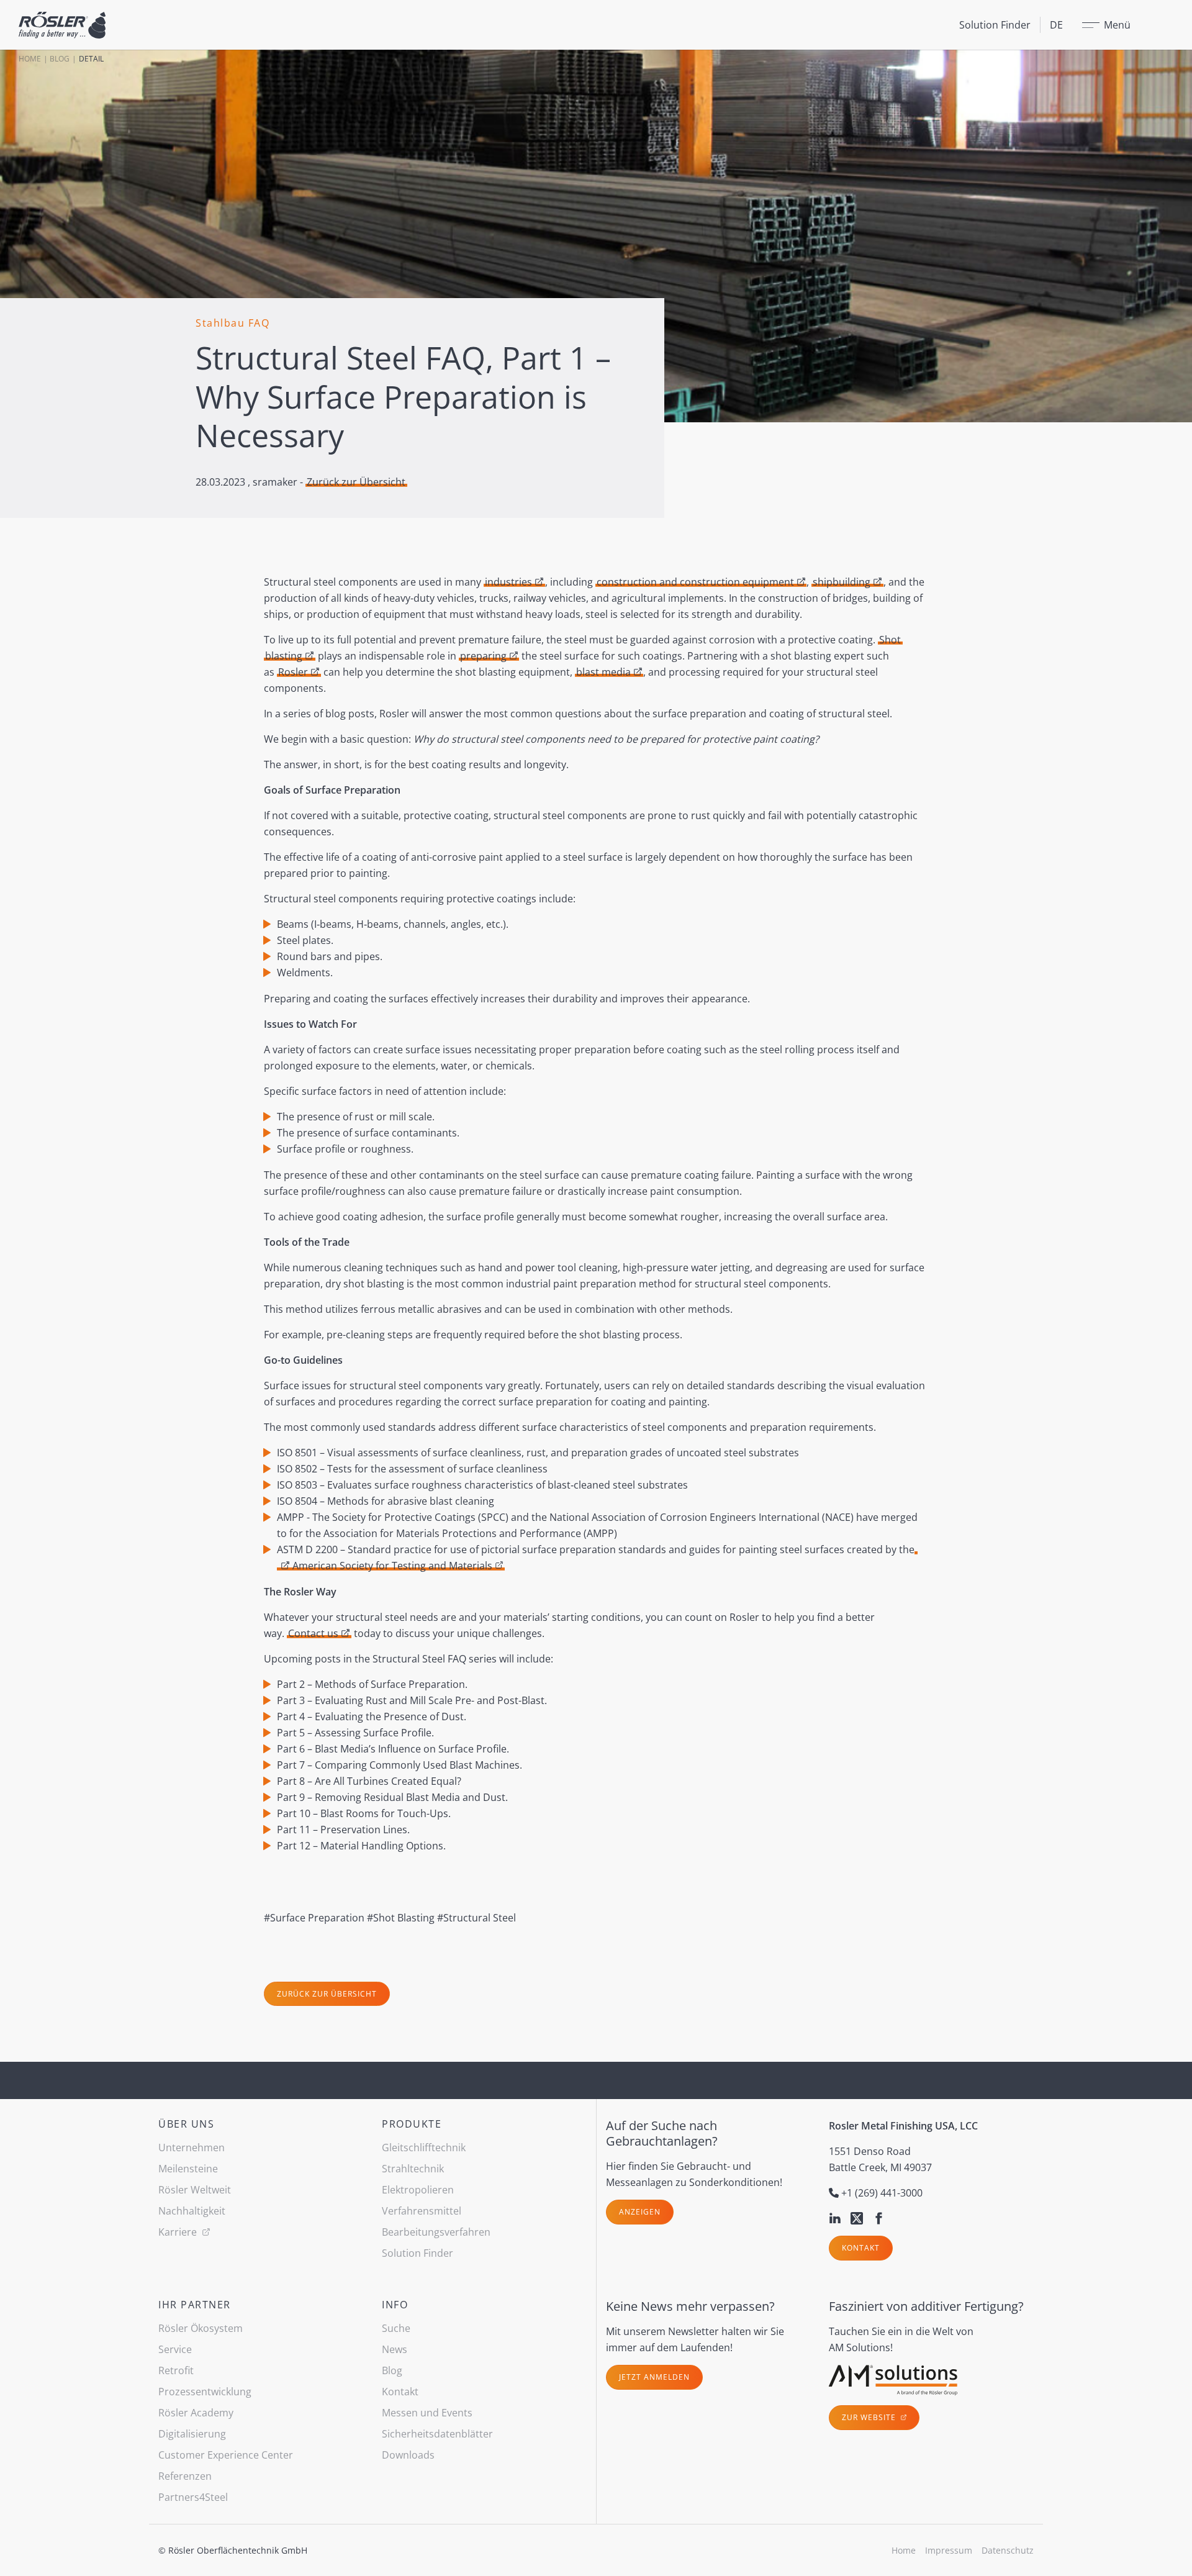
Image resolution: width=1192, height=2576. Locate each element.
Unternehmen (192, 2147)
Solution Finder (995, 25)
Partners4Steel (193, 2497)
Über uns (186, 2124)
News (395, 2349)
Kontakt (861, 2248)
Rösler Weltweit (195, 2190)
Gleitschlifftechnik (424, 2147)
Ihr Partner (195, 2305)
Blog (60, 59)
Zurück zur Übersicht (356, 482)
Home (30, 59)
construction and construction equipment (695, 582)
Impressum (949, 2550)
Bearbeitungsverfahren (436, 2232)
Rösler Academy (196, 2413)
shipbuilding (842, 582)
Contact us (313, 1633)
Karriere (179, 2232)
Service (175, 2349)
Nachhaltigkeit (192, 2211)
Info (395, 2305)
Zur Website (870, 2417)
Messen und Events (427, 2413)
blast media (603, 672)
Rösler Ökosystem (201, 2328)
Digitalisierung (192, 2434)
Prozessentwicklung (205, 2392)
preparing (483, 656)
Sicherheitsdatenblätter (437, 2434)
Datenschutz (1008, 2550)
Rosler (293, 672)
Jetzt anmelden (654, 2377)
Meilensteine (188, 2169)
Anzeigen (640, 2212)
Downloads (408, 2455)
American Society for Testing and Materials (392, 1566)
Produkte (412, 2124)
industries (508, 582)
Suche (396, 2328)
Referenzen (185, 2476)
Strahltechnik (413, 2169)
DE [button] (1056, 25)
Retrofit (176, 2370)
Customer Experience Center (226, 2455)
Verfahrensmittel (422, 2211)
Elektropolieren (418, 2190)
